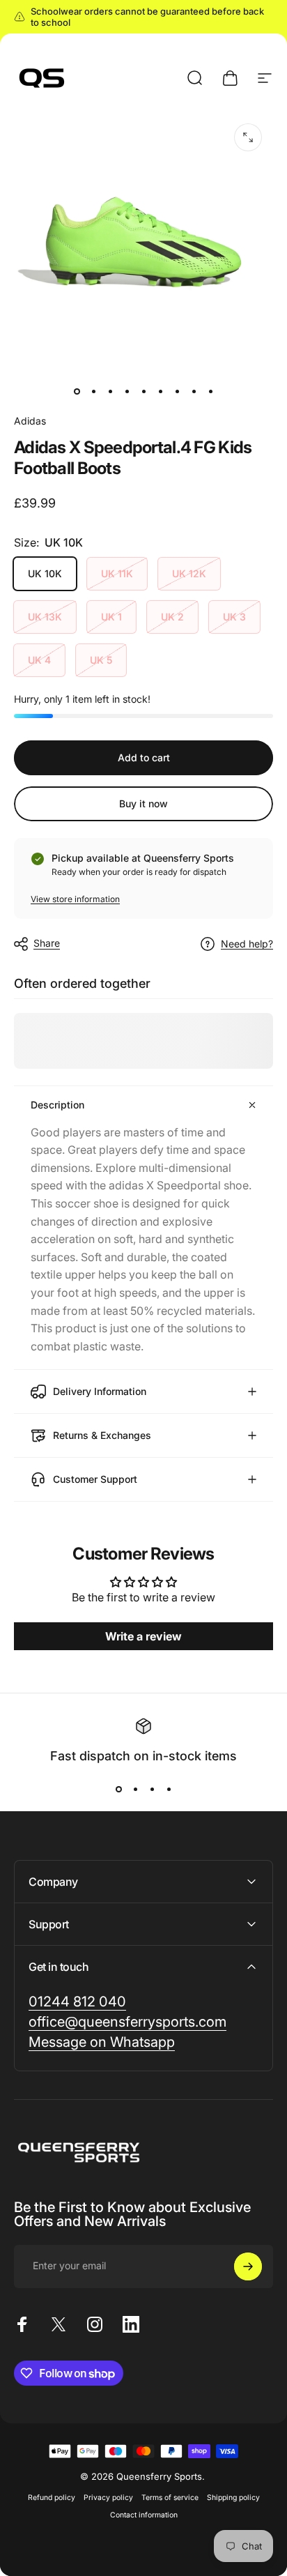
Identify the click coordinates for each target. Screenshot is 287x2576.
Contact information (144, 2515)
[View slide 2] (135, 1789)
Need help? (247, 944)
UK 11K (117, 573)
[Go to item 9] (210, 391)
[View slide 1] (118, 1789)
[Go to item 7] (177, 391)
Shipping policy (233, 2498)
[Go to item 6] (160, 391)
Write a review (143, 1636)
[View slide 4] (169, 1789)
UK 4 (39, 660)
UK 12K (189, 573)
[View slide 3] (152, 1789)
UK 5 (101, 660)
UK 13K (45, 617)
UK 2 (172, 617)
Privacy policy (108, 2498)
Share (47, 943)
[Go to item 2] (93, 391)
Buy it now (143, 803)
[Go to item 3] (110, 391)
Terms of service (170, 2498)
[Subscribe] (248, 2266)
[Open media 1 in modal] (248, 137)
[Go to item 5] (143, 391)
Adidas (30, 421)
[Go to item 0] (77, 391)
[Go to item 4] (127, 391)
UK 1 (111, 617)
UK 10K (45, 573)
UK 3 (234, 617)
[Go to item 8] (194, 391)
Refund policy (52, 2498)
